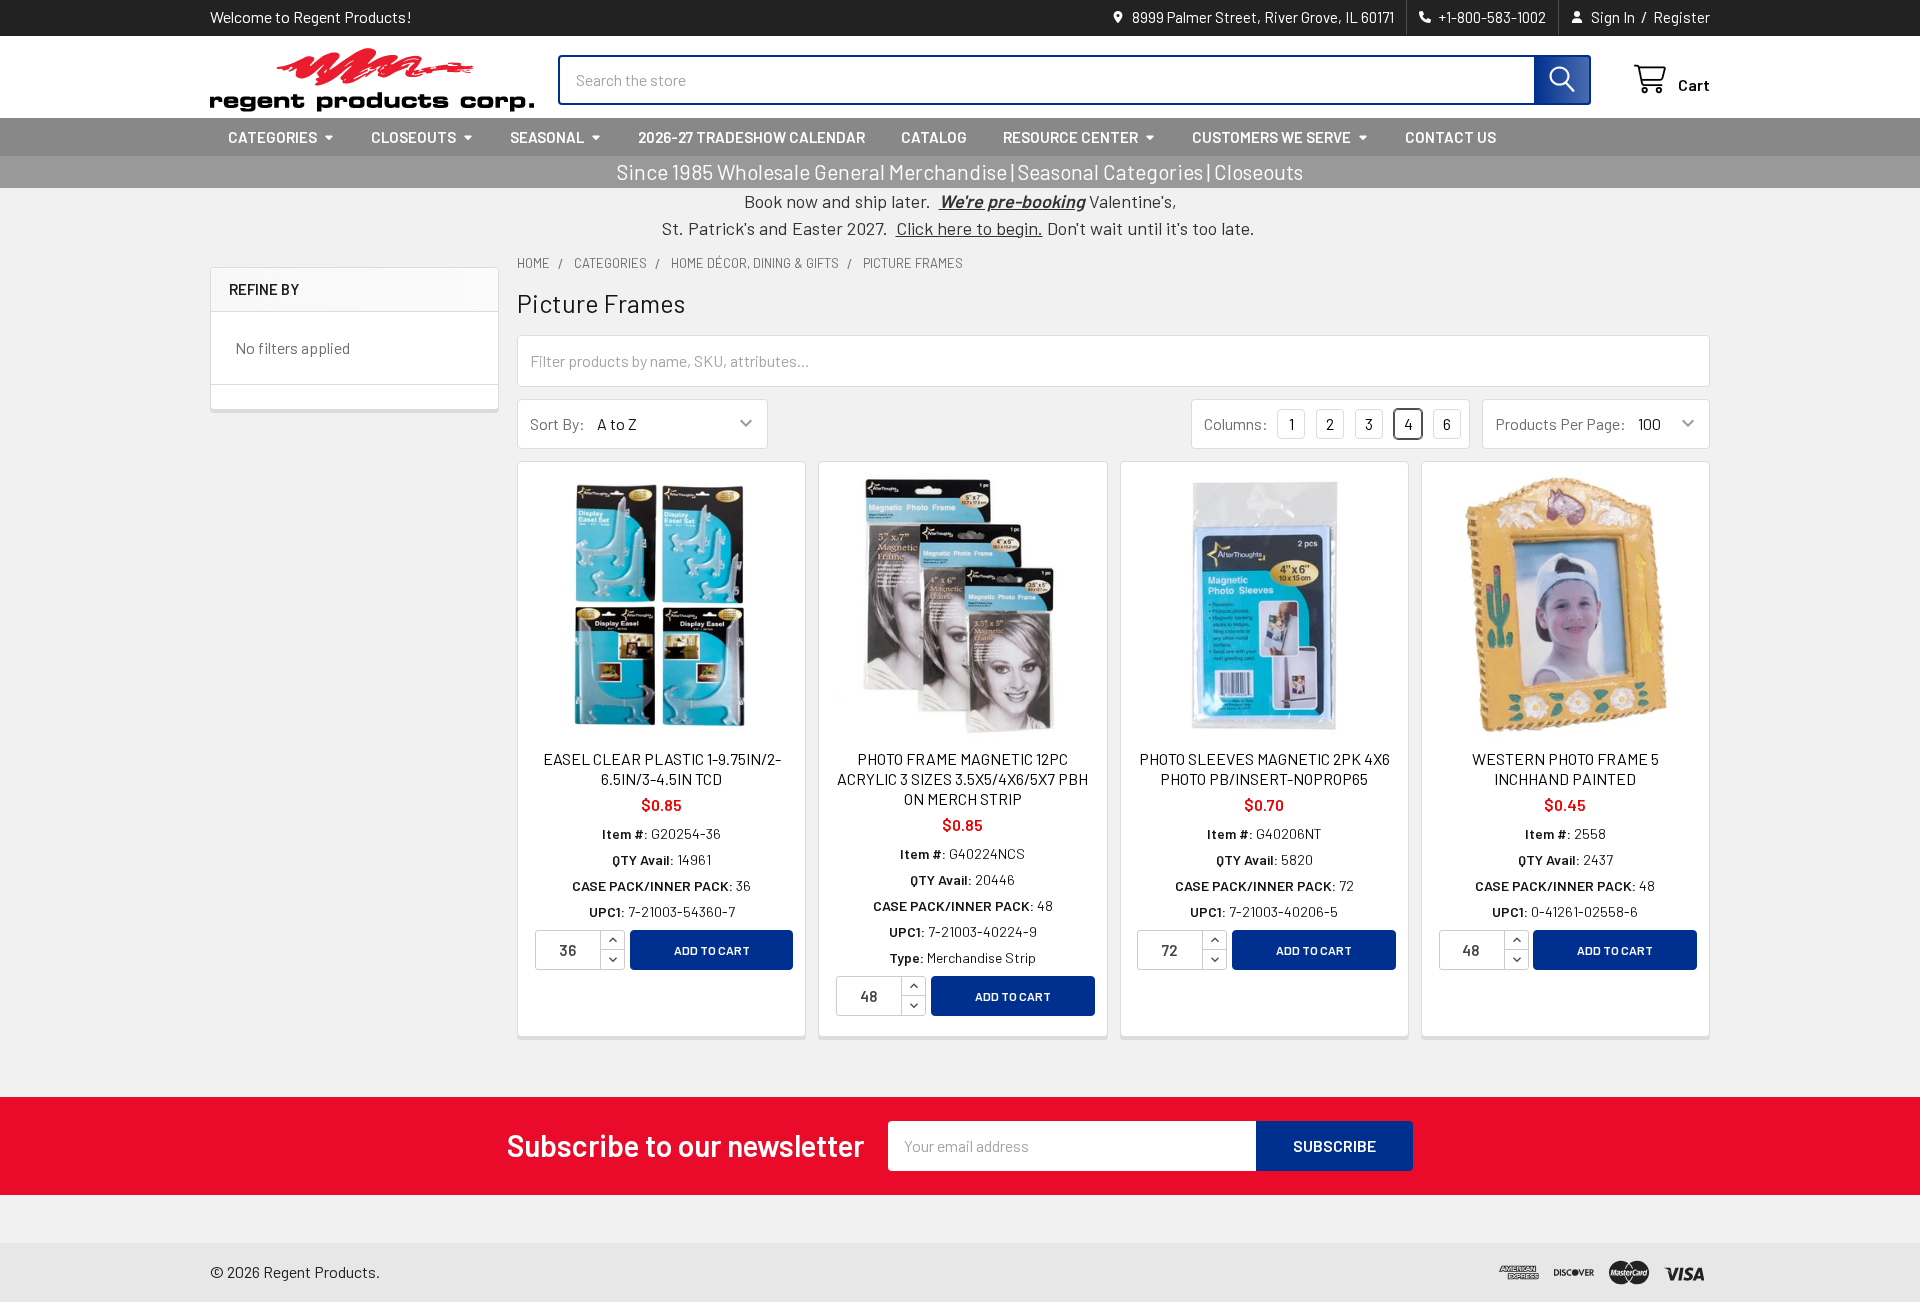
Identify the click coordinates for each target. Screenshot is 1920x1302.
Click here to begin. (969, 228)
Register (1681, 17)
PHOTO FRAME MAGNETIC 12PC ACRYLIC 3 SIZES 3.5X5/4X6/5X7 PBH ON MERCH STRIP (962, 778)
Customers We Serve (1271, 137)
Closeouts (413, 137)
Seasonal (547, 137)
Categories (272, 137)
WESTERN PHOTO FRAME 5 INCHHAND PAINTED (1565, 768)
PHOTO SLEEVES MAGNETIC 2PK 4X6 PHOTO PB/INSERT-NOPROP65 (1264, 768)
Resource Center (1070, 137)
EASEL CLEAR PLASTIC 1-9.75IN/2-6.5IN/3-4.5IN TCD (662, 768)
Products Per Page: (1560, 423)
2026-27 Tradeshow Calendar (751, 137)
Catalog (934, 137)
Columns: (1236, 423)
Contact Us (1450, 137)
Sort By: (557, 423)
